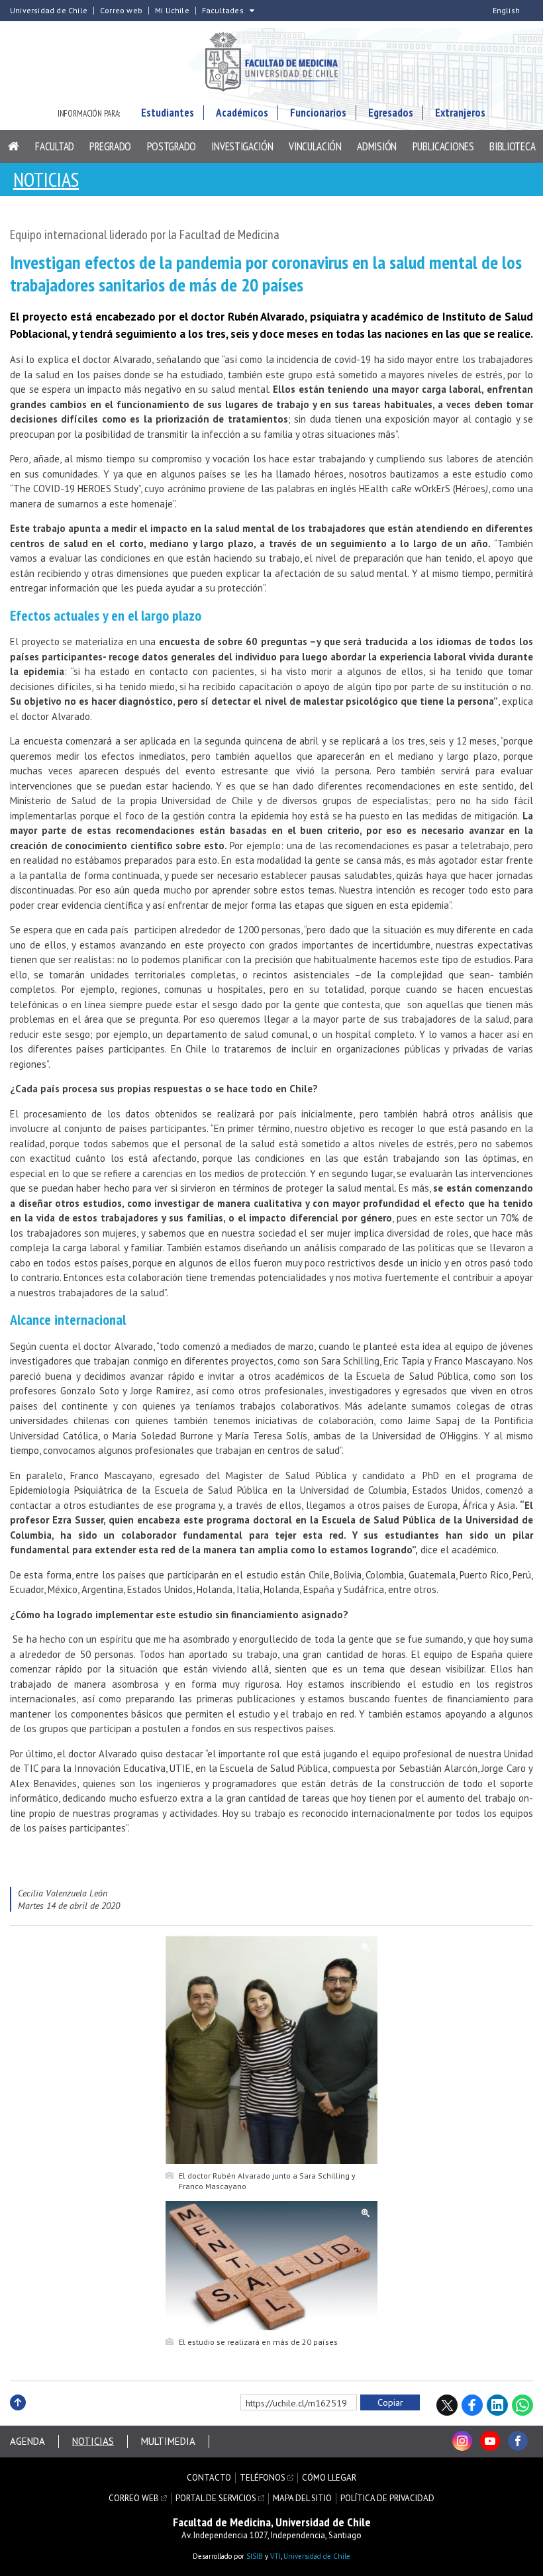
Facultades (223, 11)
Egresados (391, 113)
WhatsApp (522, 2405)
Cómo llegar (329, 2478)
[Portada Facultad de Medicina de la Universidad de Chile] (271, 63)
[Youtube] (490, 2441)
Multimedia (168, 2441)
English (506, 11)
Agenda (27, 2441)
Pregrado (110, 146)
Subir (18, 2417)
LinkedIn (497, 2405)
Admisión (377, 146)
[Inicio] (14, 146)
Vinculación (315, 146)
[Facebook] (518, 2441)
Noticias (46, 179)
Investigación (242, 146)
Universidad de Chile (49, 11)
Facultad (55, 146)
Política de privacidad (387, 2499)
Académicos (242, 113)
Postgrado (172, 146)
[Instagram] (462, 2441)
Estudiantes (168, 113)
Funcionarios (318, 113)
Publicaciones (443, 146)
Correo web (121, 11)
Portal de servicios (216, 2499)
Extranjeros (460, 113)
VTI (275, 2556)
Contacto (209, 2478)
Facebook (472, 2405)
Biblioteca (512, 146)
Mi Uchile (172, 11)
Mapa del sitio (302, 2499)
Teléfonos (263, 2478)
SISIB (255, 2556)
